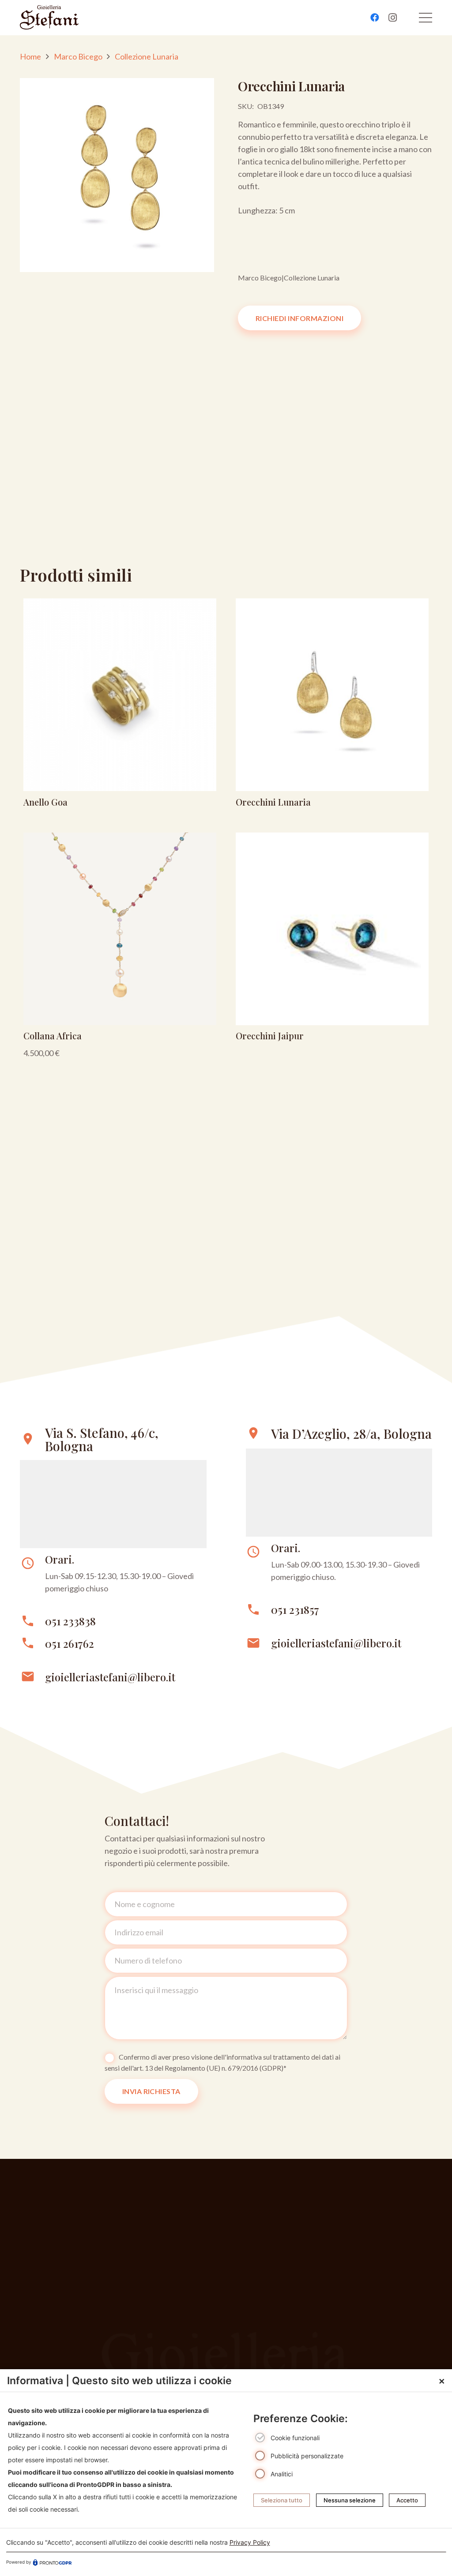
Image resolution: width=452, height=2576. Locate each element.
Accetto (407, 2500)
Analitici (282, 2474)
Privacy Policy (250, 2542)
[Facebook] (375, 18)
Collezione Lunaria (147, 56)
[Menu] (426, 18)
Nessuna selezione (350, 2500)
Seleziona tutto (282, 2500)
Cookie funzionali (295, 2438)
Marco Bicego (78, 56)
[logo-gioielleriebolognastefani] (49, 18)
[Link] (120, 706)
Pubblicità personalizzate (307, 2456)
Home (30, 56)
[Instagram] (392, 18)
